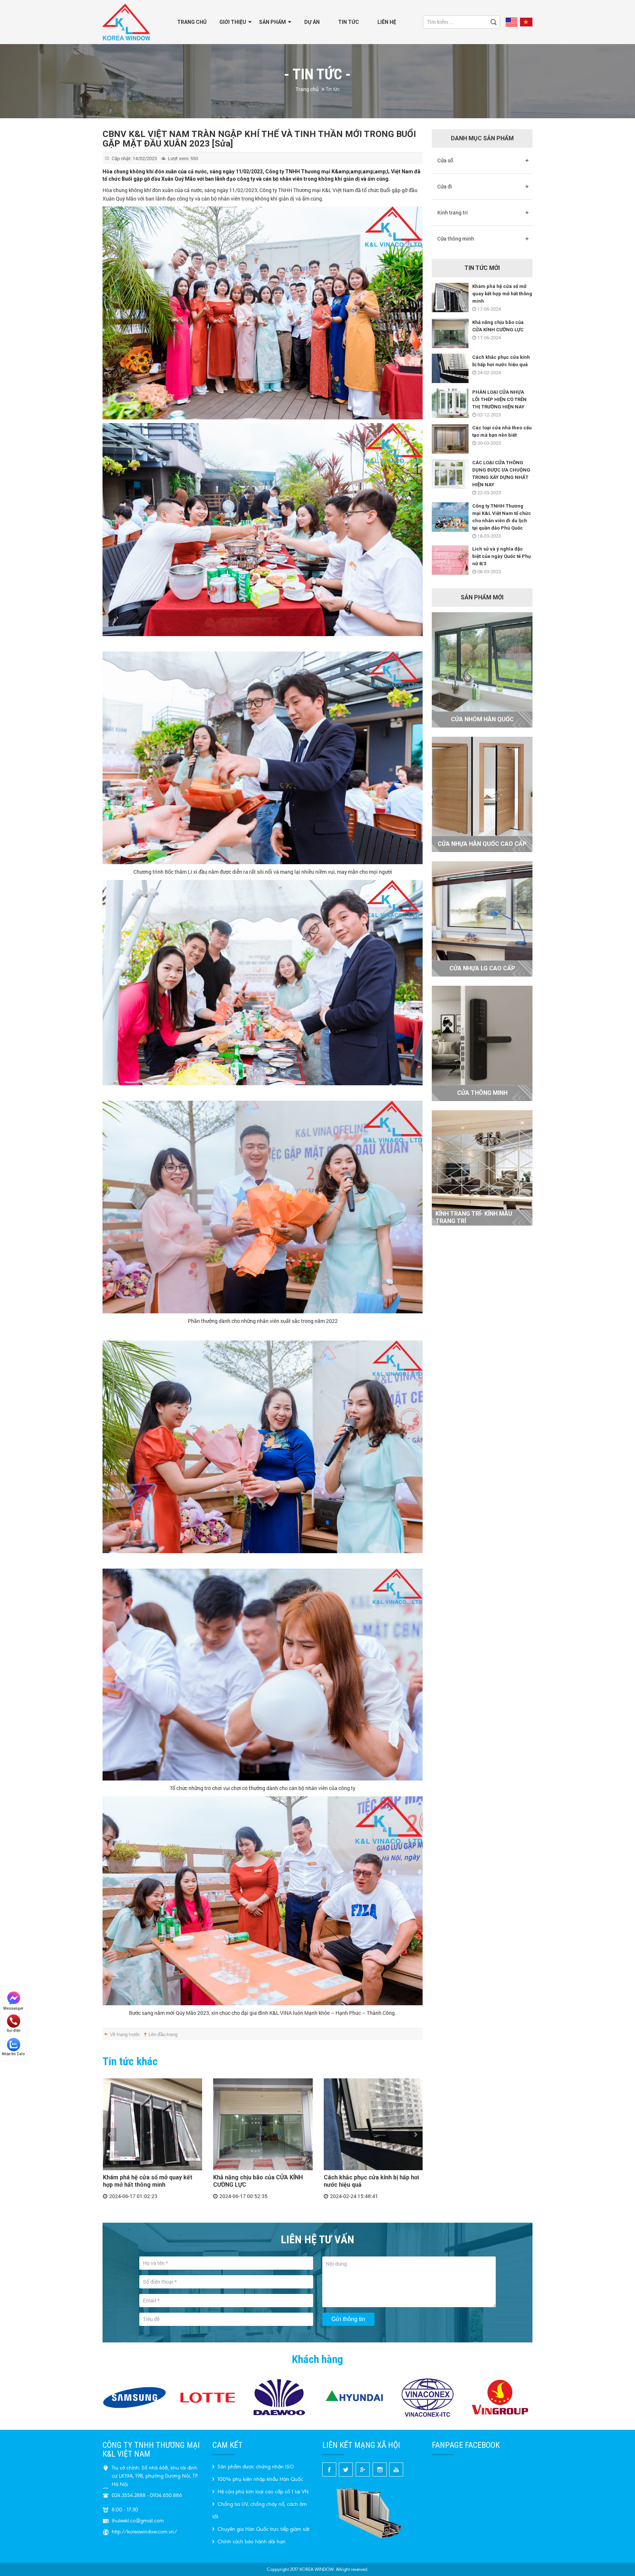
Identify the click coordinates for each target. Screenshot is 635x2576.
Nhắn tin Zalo (13, 2054)
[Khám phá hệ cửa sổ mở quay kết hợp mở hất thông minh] (153, 2124)
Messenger (13, 2008)
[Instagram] (379, 2469)
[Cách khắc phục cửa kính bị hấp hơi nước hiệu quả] (373, 2124)
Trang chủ (192, 22)
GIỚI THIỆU (233, 22)
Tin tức (349, 22)
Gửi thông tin (348, 2319)
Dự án (312, 22)
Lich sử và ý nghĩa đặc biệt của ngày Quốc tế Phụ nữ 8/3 (501, 556)
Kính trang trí (453, 212)
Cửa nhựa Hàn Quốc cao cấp (482, 844)
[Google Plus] (363, 2469)
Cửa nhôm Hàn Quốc (482, 719)
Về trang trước (125, 2034)
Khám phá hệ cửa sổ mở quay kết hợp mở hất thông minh (148, 2181)
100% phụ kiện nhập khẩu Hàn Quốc (260, 2479)
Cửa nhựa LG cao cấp (482, 968)
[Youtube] (396, 2469)
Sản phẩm (272, 22)
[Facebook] (330, 2469)
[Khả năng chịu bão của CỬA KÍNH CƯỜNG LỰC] (263, 2124)
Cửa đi (445, 186)
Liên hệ (387, 22)
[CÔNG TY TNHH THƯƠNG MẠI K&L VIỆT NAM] (126, 21)
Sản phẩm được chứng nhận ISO (255, 2467)
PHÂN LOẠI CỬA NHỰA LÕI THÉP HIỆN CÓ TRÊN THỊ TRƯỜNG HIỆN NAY (499, 399)
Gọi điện (14, 2030)
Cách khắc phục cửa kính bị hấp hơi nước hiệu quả (371, 2181)
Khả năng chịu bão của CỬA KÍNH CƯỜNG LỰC (258, 2181)
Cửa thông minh (456, 239)
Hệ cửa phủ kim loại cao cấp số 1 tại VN (262, 2492)
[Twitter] (346, 2469)
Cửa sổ (445, 160)
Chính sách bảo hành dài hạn (251, 2542)
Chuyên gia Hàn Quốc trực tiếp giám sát (263, 2529)
